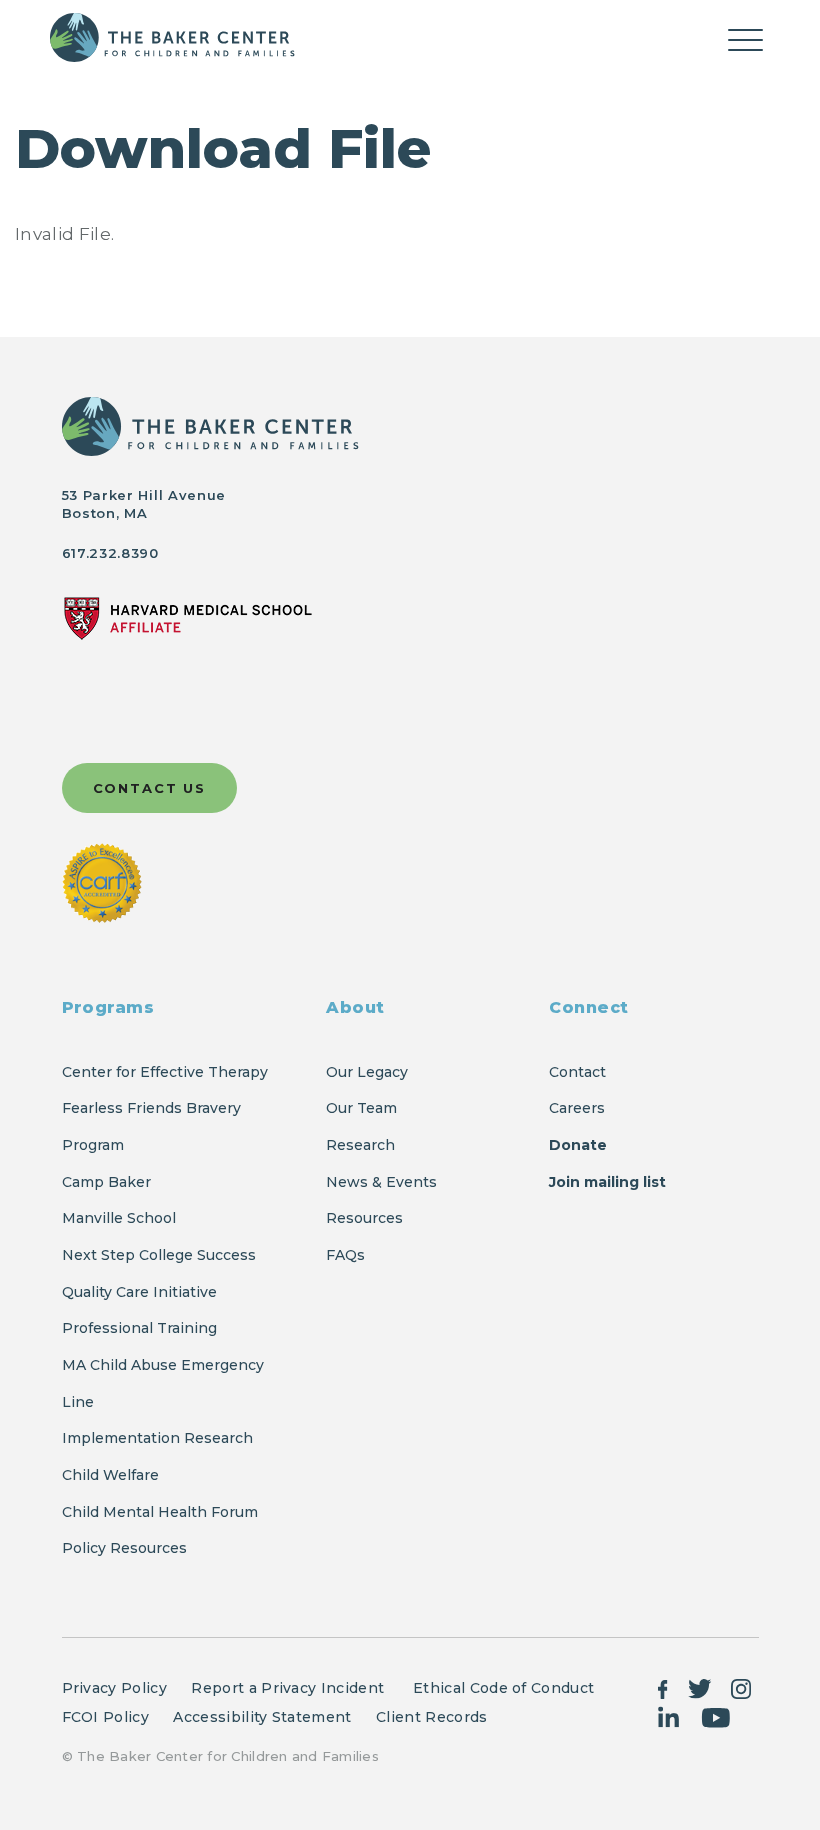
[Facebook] (663, 1687)
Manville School (119, 1218)
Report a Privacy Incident (289, 1688)
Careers (577, 1108)
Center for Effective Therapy (165, 1072)
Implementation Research (157, 1438)
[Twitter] (700, 1687)
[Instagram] (741, 1687)
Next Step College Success (159, 1255)
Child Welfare (110, 1475)
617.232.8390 (110, 553)
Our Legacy (367, 1072)
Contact (577, 1072)
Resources (364, 1218)
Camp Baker (106, 1182)
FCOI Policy (106, 1717)
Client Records (431, 1717)
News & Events (381, 1182)
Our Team (361, 1108)
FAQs (345, 1255)
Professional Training (139, 1328)
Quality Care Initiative (139, 1292)
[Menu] (745, 43)
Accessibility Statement (262, 1717)
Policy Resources (124, 1548)
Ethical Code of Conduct (503, 1688)
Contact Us (150, 788)
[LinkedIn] (669, 1716)
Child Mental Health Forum (162, 1512)
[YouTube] (715, 1716)
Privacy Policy (114, 1688)
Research (360, 1145)
